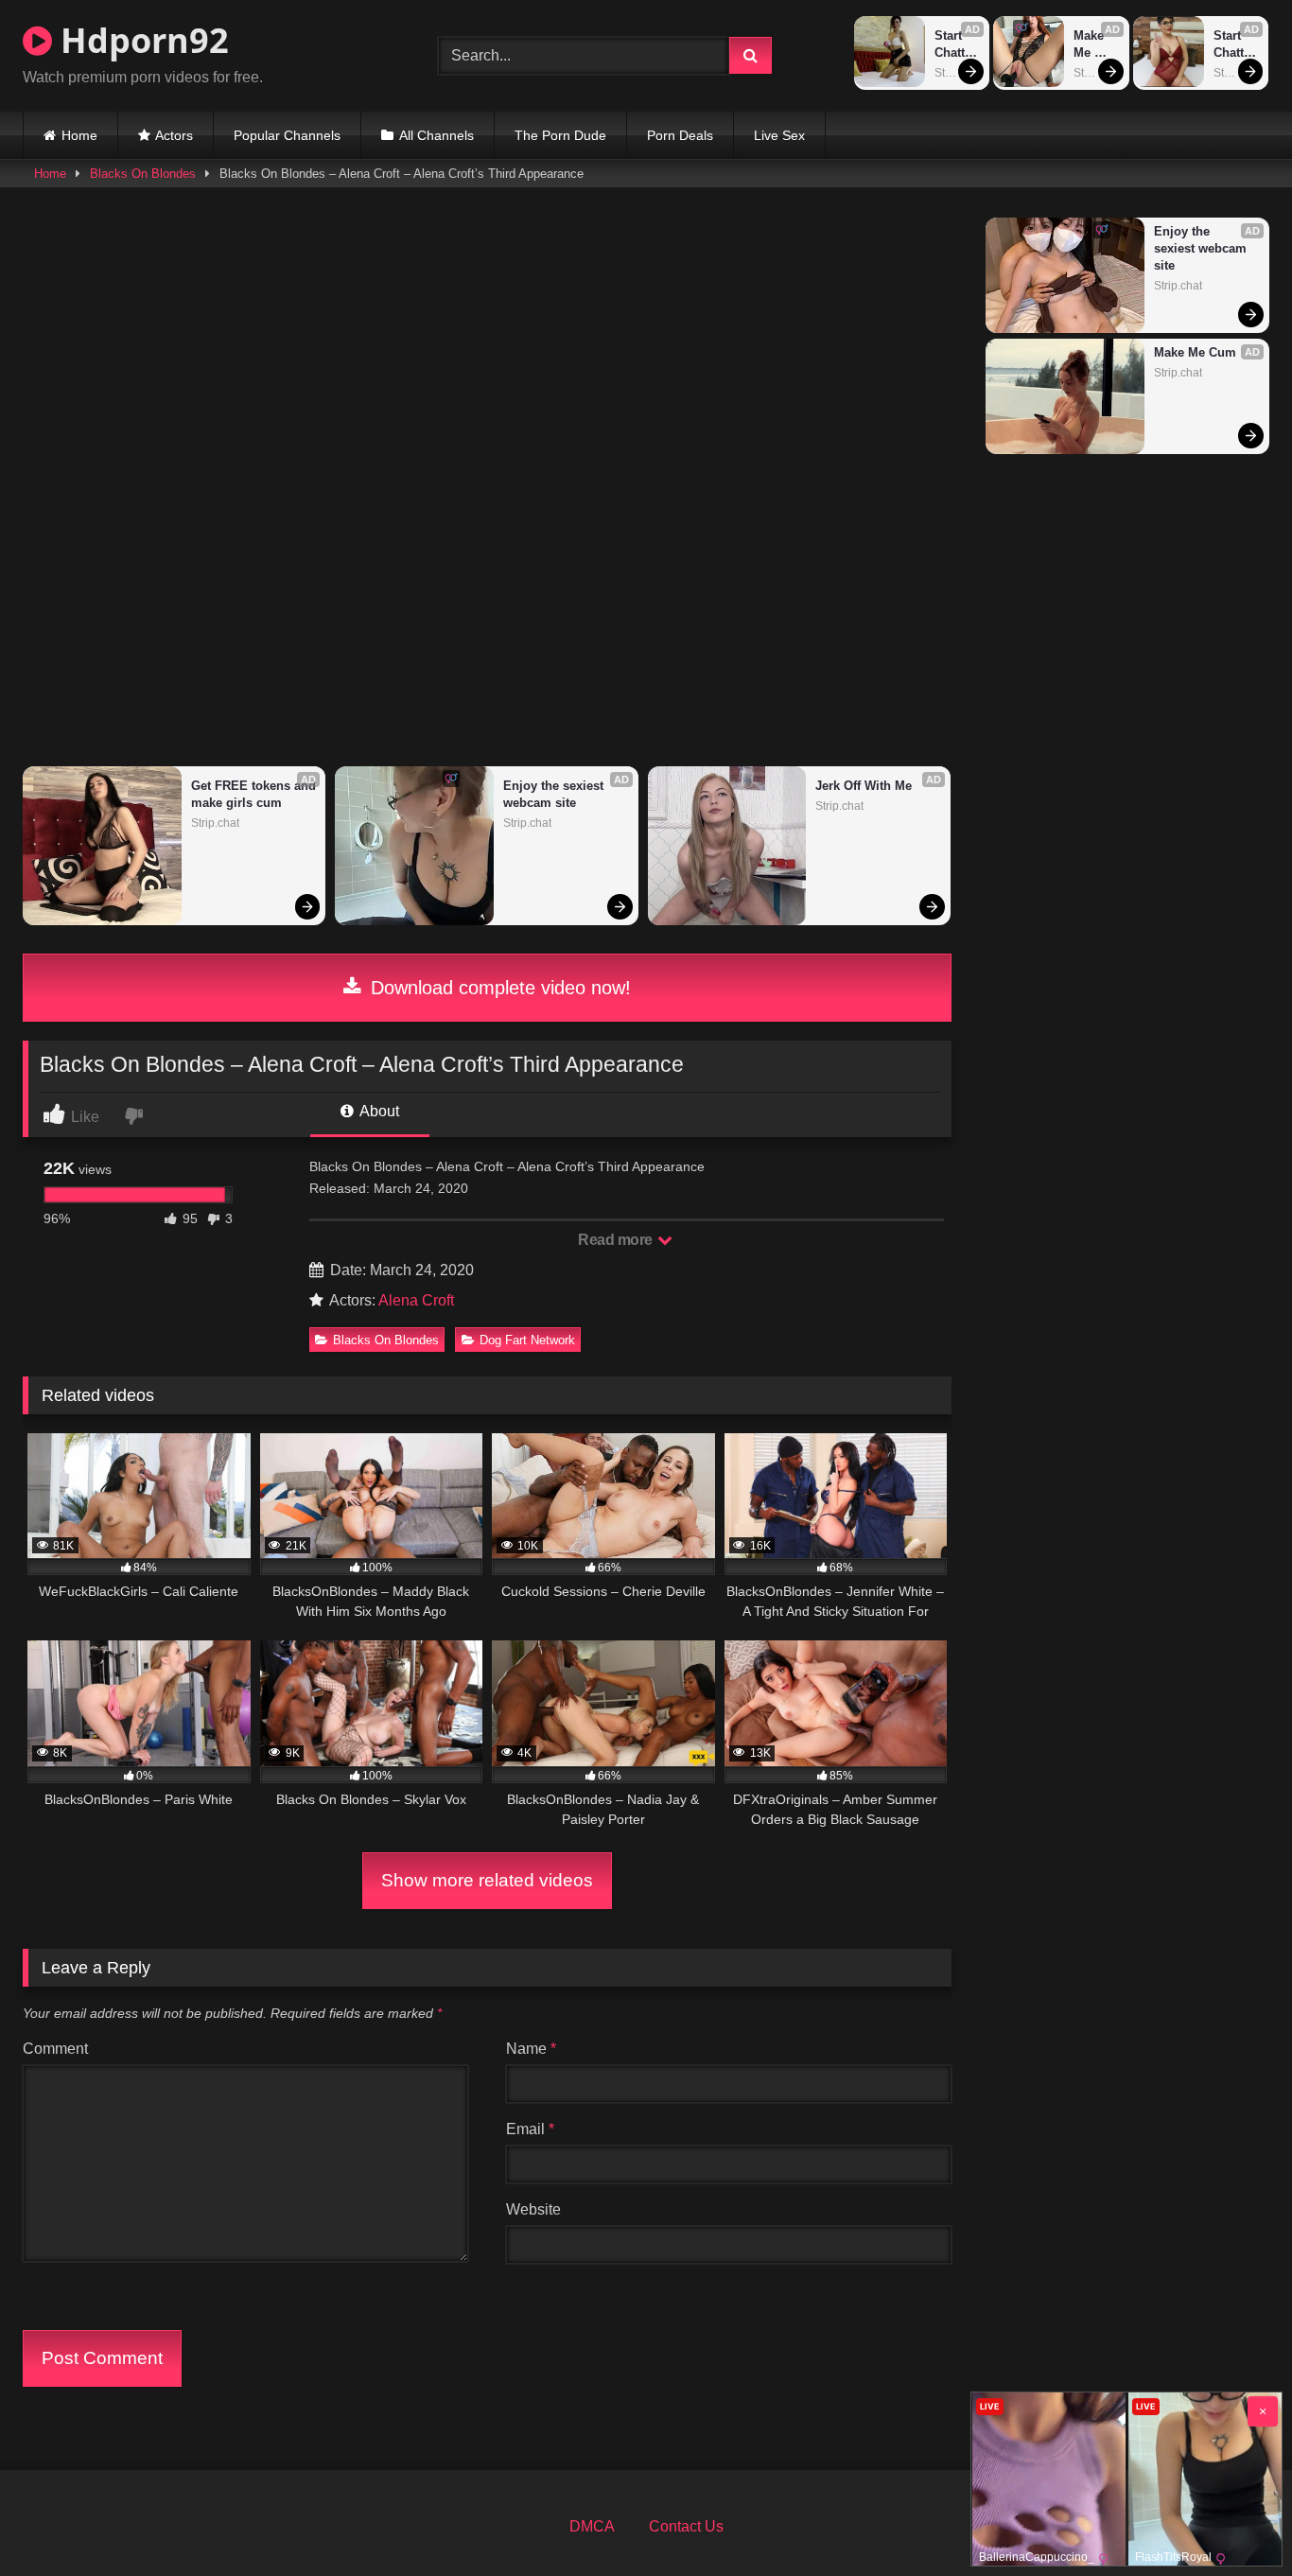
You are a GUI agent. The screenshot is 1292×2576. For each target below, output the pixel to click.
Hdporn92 (140, 40)
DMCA (592, 2526)
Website (533, 2209)
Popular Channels (287, 135)
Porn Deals (680, 135)
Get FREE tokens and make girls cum (254, 794)
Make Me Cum (1091, 45)
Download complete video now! (498, 988)
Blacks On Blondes (143, 174)
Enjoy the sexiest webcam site (555, 794)
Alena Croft (416, 1300)
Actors (174, 135)
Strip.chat (957, 73)
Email (530, 2129)
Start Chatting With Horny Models (956, 45)
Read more (617, 1240)
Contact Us (686, 2526)
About (378, 1111)
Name (531, 2049)
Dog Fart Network (527, 1340)
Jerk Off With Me (864, 786)
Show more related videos (487, 1880)
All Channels (436, 135)
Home (79, 135)
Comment (55, 2049)
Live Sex (779, 135)
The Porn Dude (560, 135)
